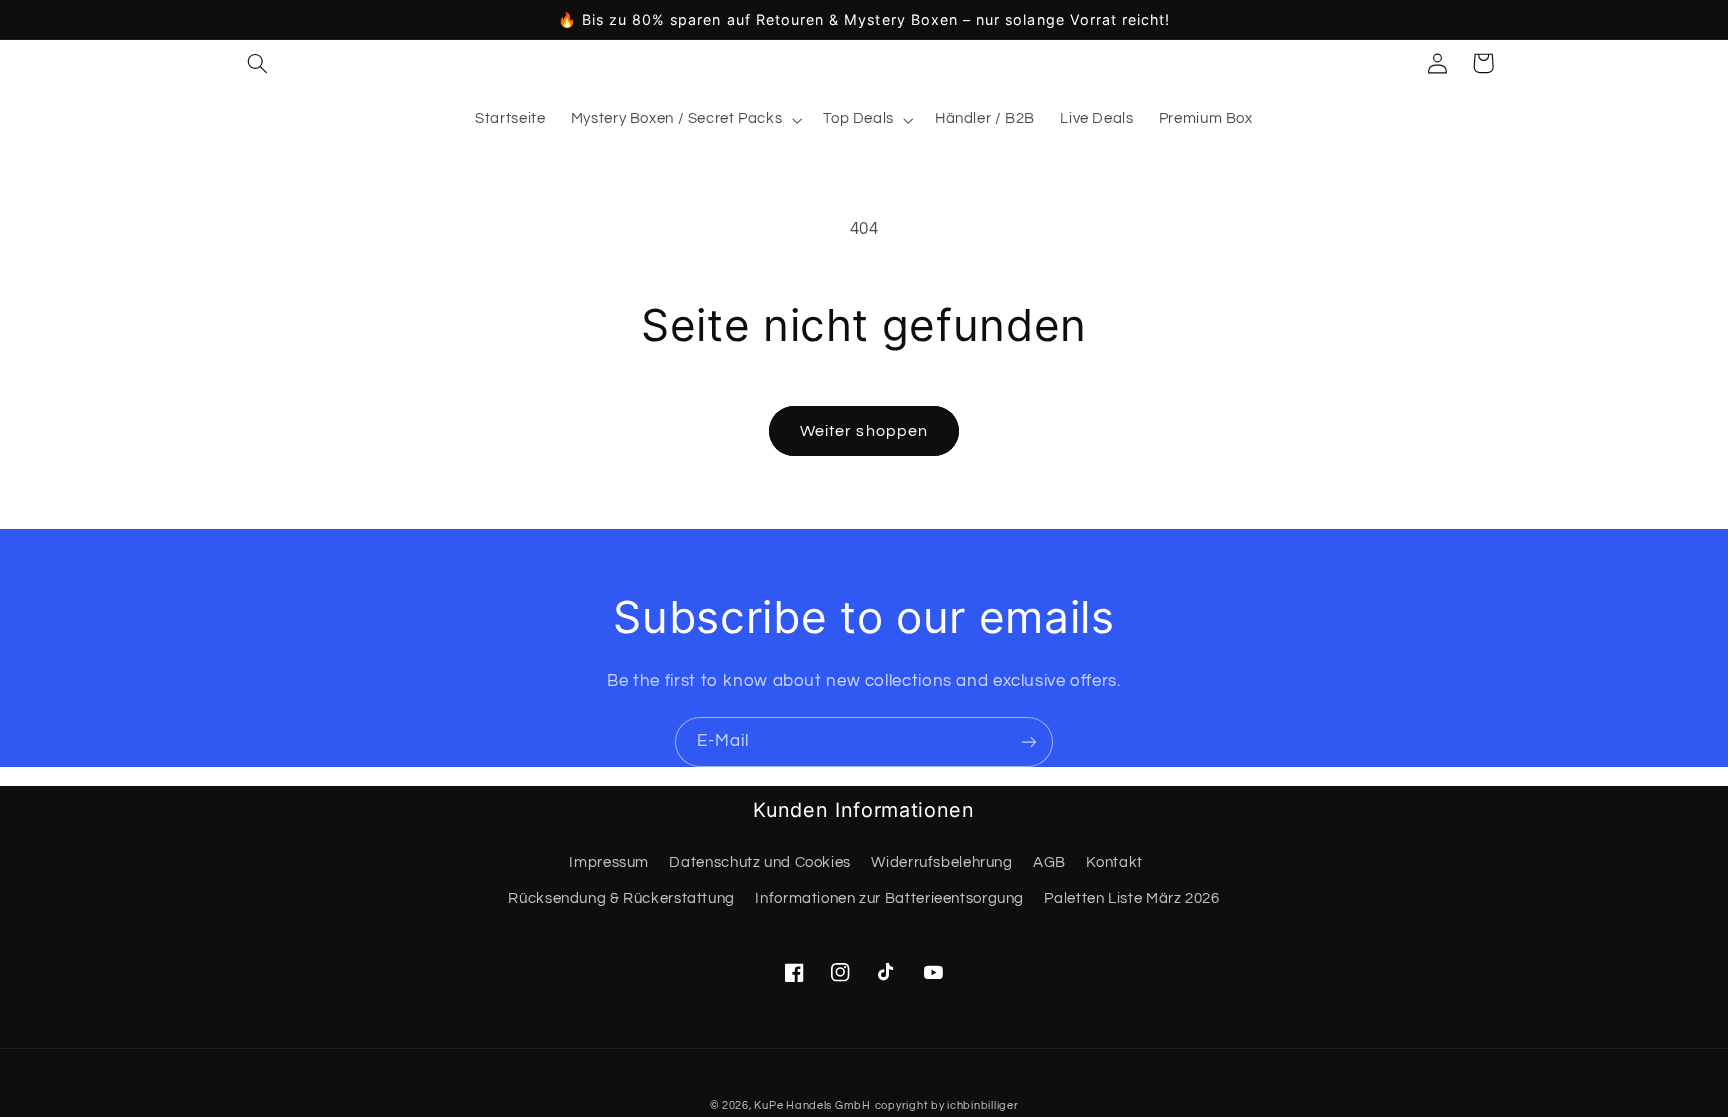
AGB (1049, 862)
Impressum (609, 862)
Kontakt (1114, 862)
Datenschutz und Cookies (760, 862)
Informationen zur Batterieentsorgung (889, 898)
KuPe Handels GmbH (812, 1105)
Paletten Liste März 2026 (1131, 898)
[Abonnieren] (1029, 741)
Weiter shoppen (864, 431)
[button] (257, 63)
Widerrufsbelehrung (941, 862)
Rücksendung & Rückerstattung (621, 898)
